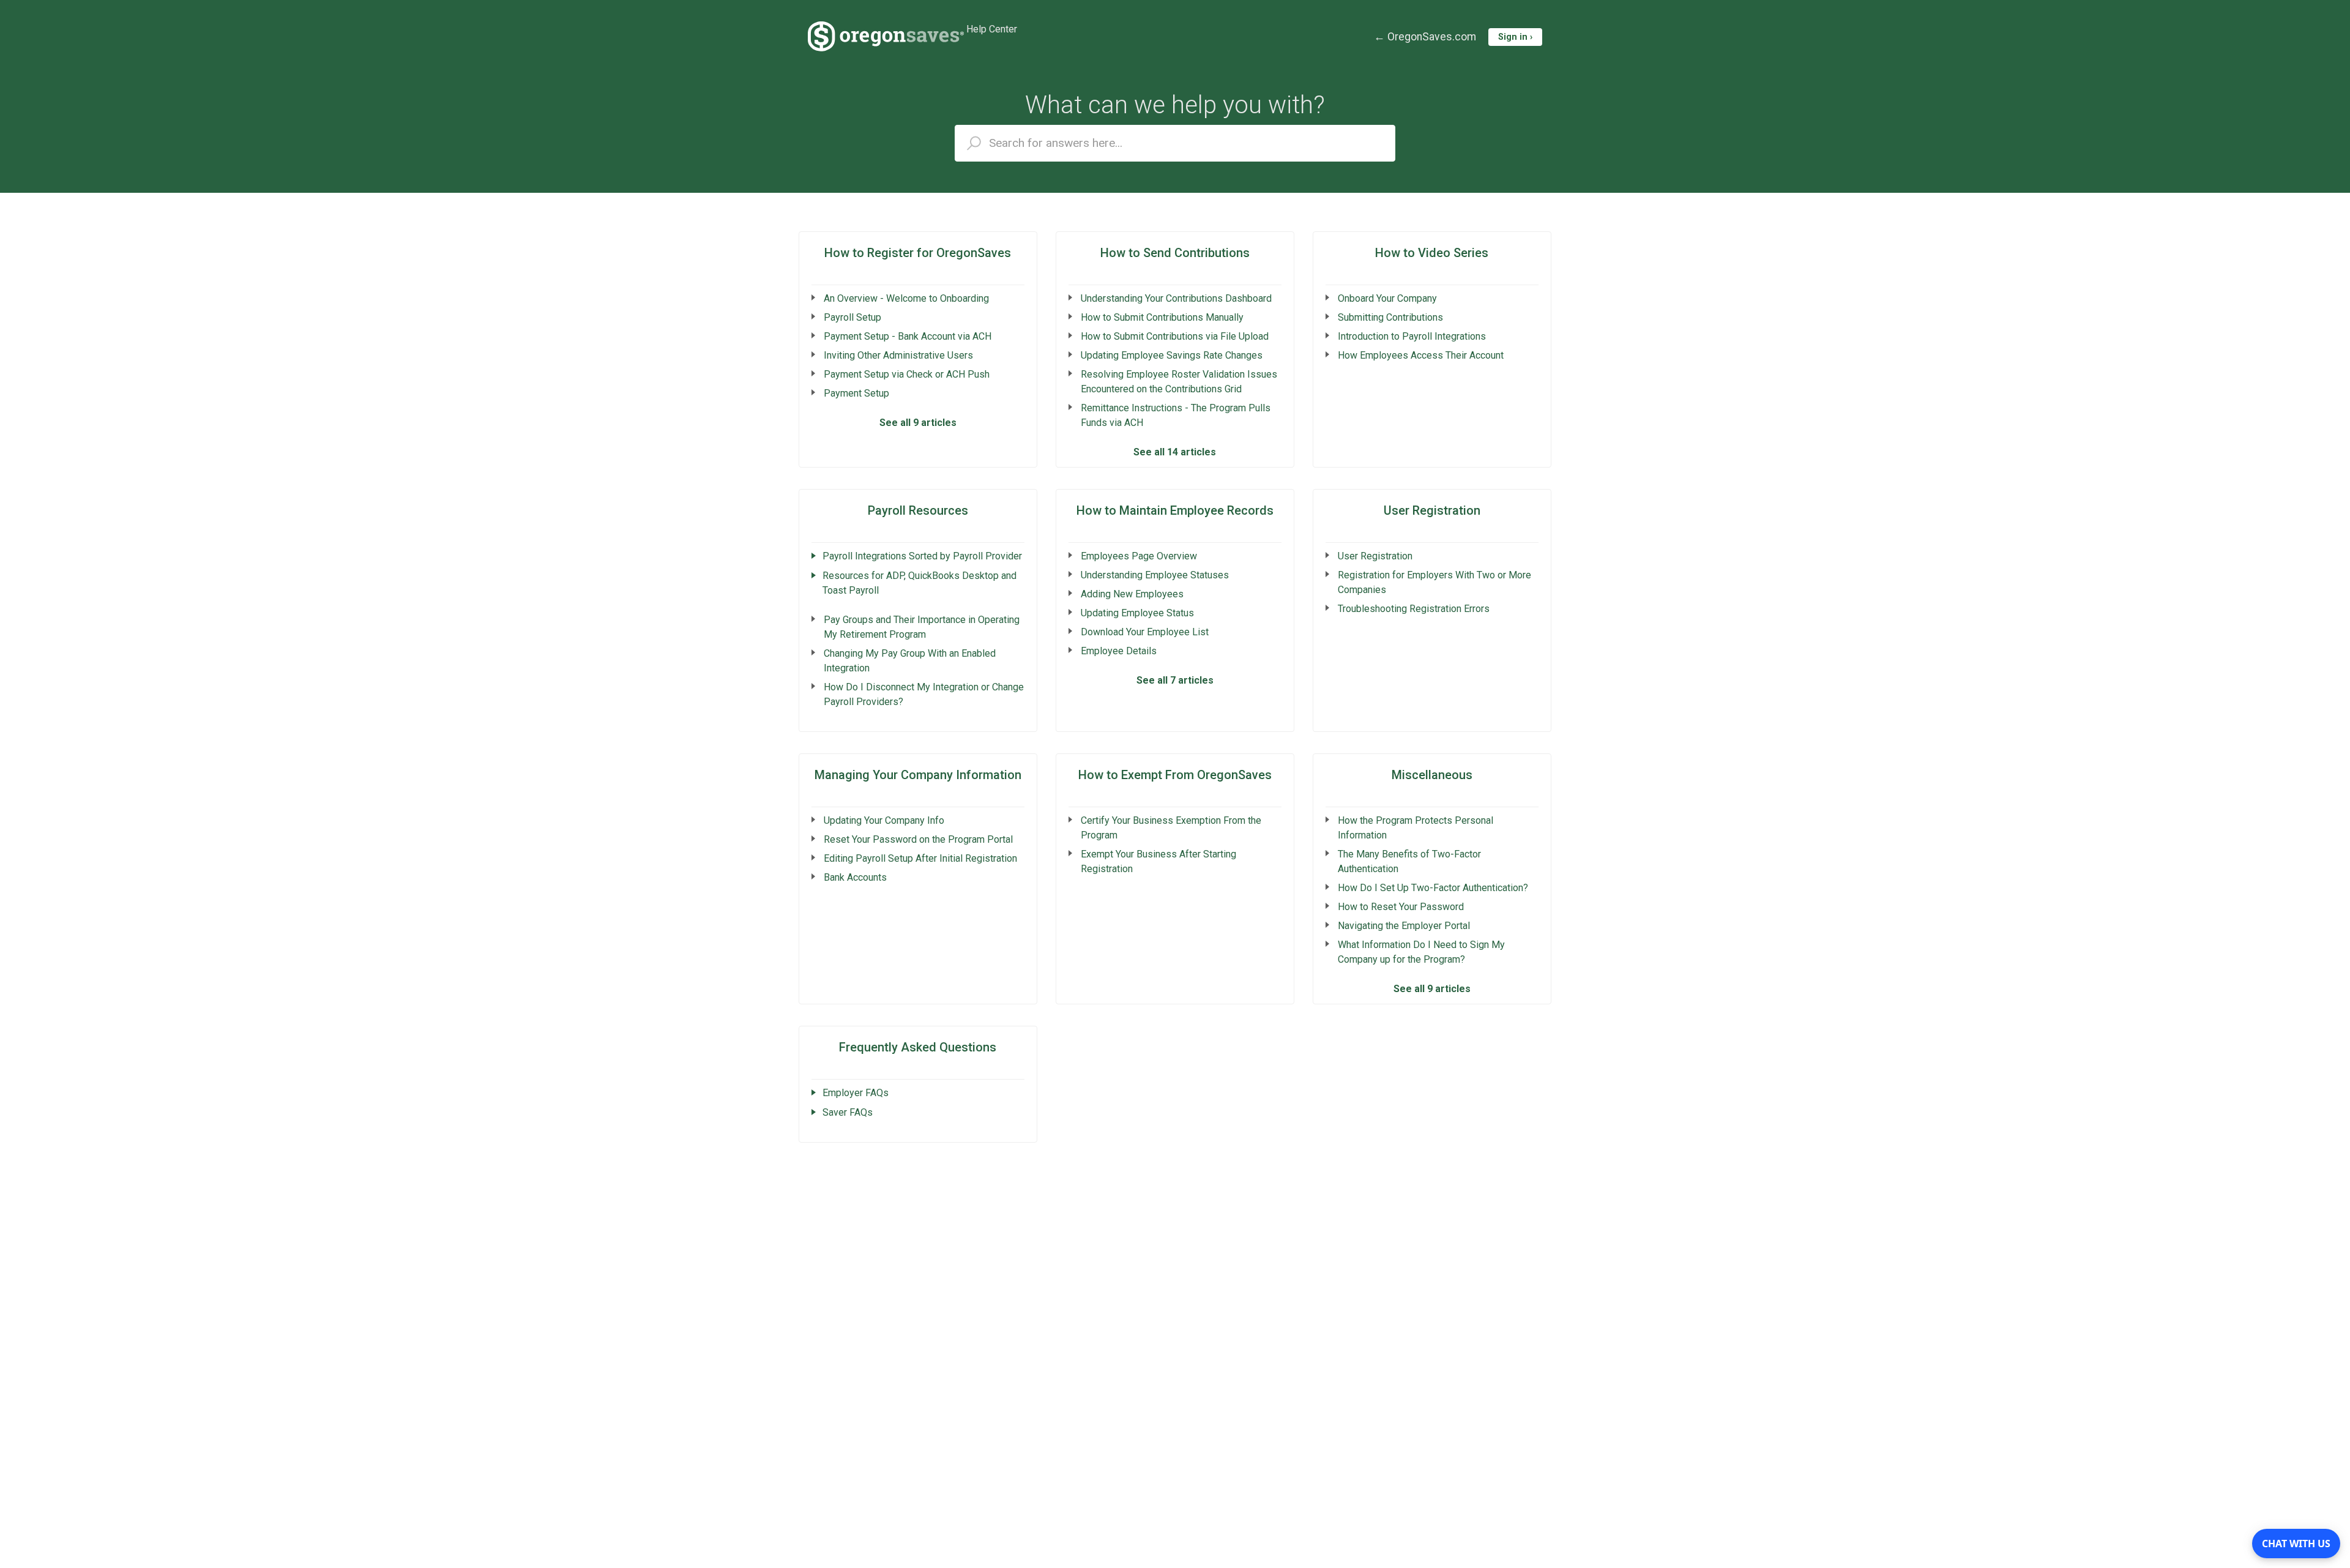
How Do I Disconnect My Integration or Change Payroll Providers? (924, 694)
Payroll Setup (852, 317)
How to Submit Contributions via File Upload (1175, 336)
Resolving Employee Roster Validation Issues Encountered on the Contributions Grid (1179, 382)
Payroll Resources (918, 510)
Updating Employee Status (1137, 613)
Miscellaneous (1432, 775)
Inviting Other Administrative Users (898, 355)
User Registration (1432, 510)
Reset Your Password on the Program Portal (918, 839)
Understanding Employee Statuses (1155, 575)
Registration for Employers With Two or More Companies (1434, 582)
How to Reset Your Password (1401, 907)
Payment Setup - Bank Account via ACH (908, 336)
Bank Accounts (855, 877)
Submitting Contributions (1390, 317)
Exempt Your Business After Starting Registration (1158, 861)
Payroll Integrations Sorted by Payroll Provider (922, 556)
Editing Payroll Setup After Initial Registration (920, 858)
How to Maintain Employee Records (1175, 510)
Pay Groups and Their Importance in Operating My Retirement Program (922, 627)
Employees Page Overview (1139, 556)
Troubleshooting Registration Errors (1414, 609)
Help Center (992, 29)
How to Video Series (1432, 253)
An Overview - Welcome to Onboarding (906, 298)
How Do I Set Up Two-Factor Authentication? (1433, 888)
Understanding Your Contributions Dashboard (1176, 298)
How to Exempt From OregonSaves (1175, 775)
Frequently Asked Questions (918, 1047)
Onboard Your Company (1387, 298)
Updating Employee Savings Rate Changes (1172, 355)
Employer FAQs (856, 1093)
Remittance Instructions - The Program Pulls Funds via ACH (1176, 415)
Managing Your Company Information (918, 775)
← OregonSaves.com (1425, 37)
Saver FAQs (848, 1112)
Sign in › (1515, 37)
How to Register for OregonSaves (918, 253)
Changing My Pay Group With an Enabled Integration (910, 661)
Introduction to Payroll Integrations (1412, 336)
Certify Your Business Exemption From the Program (1171, 828)
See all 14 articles (1175, 452)
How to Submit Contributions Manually (1162, 317)
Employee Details (1119, 651)
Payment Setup (856, 393)
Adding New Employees (1132, 594)
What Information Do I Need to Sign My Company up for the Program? (1421, 952)
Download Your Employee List (1145, 632)
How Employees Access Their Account (1421, 355)
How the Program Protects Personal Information (1416, 828)
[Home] (886, 37)
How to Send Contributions (1175, 253)
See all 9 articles (918, 423)
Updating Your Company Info (884, 820)
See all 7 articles (1175, 680)
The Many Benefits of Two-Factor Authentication (1409, 861)
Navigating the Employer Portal (1404, 926)
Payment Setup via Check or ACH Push (907, 374)
